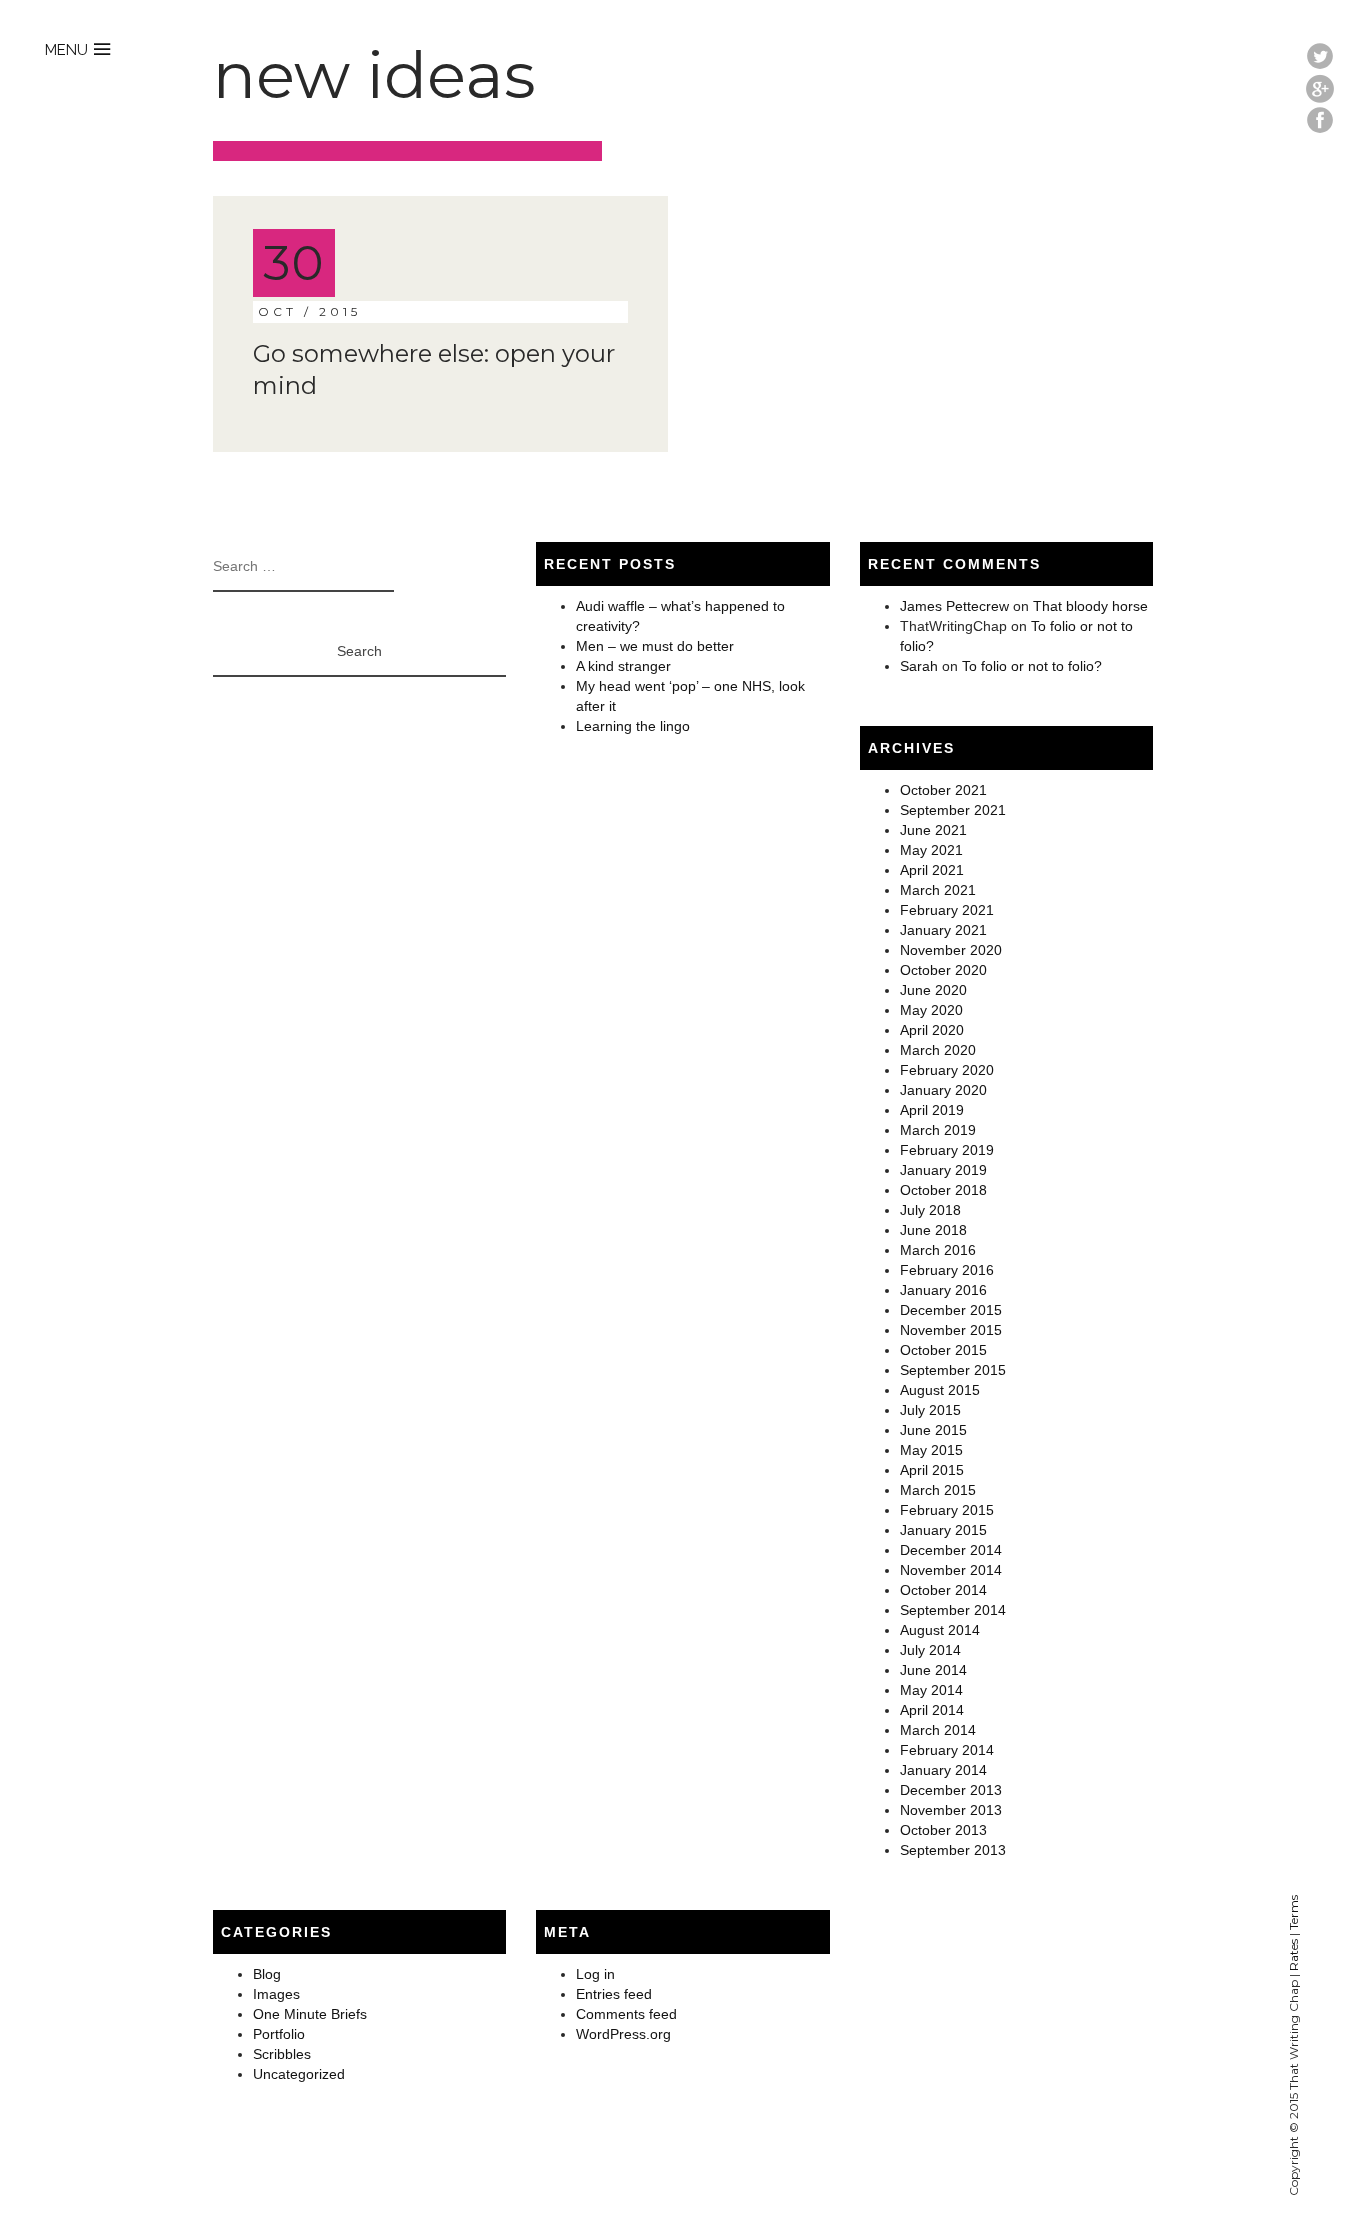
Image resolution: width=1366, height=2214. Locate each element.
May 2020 (931, 1010)
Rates (1293, 1955)
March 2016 (938, 1250)
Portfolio (279, 2034)
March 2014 (938, 1730)
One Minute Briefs (310, 2014)
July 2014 (930, 1650)
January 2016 (943, 1290)
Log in (595, 1974)
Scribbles (282, 2054)
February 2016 (947, 1270)
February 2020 (947, 1070)
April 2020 (932, 1030)
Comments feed (626, 2014)
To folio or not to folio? (1032, 666)
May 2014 (931, 1690)
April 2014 (932, 1710)
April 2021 (932, 870)
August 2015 (940, 1390)
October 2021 (943, 790)
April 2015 (932, 1470)
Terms (1293, 1912)
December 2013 (951, 1790)
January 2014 (943, 1770)
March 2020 (938, 1050)
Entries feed (614, 1994)
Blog (267, 1974)
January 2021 (943, 930)
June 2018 (933, 1230)
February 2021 (947, 910)
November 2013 (951, 1810)
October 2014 (943, 1590)
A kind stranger (623, 666)
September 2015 (953, 1370)
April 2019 (932, 1110)
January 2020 (943, 1090)
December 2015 (951, 1310)
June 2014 (933, 1670)
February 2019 (947, 1150)
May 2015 (931, 1450)
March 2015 (938, 1490)
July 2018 (930, 1210)
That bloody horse (1090, 606)
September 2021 (953, 810)
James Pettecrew (954, 606)
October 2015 (943, 1350)
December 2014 (951, 1550)
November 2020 (951, 950)
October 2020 (943, 970)
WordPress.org (623, 2034)
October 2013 (943, 1830)
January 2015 (943, 1530)
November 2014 (951, 1570)
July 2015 (930, 1410)
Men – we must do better (655, 646)
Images (276, 1994)
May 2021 (931, 850)
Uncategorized (299, 2074)
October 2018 (943, 1190)
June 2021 (933, 830)
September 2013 (953, 1850)
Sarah (919, 666)
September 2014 (953, 1610)
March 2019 (938, 1130)
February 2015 (947, 1510)
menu (66, 50)
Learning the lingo (633, 726)
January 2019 (943, 1170)
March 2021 (938, 890)
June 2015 (933, 1430)
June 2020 (933, 990)
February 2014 (947, 1750)
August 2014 (940, 1630)
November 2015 (951, 1330)
